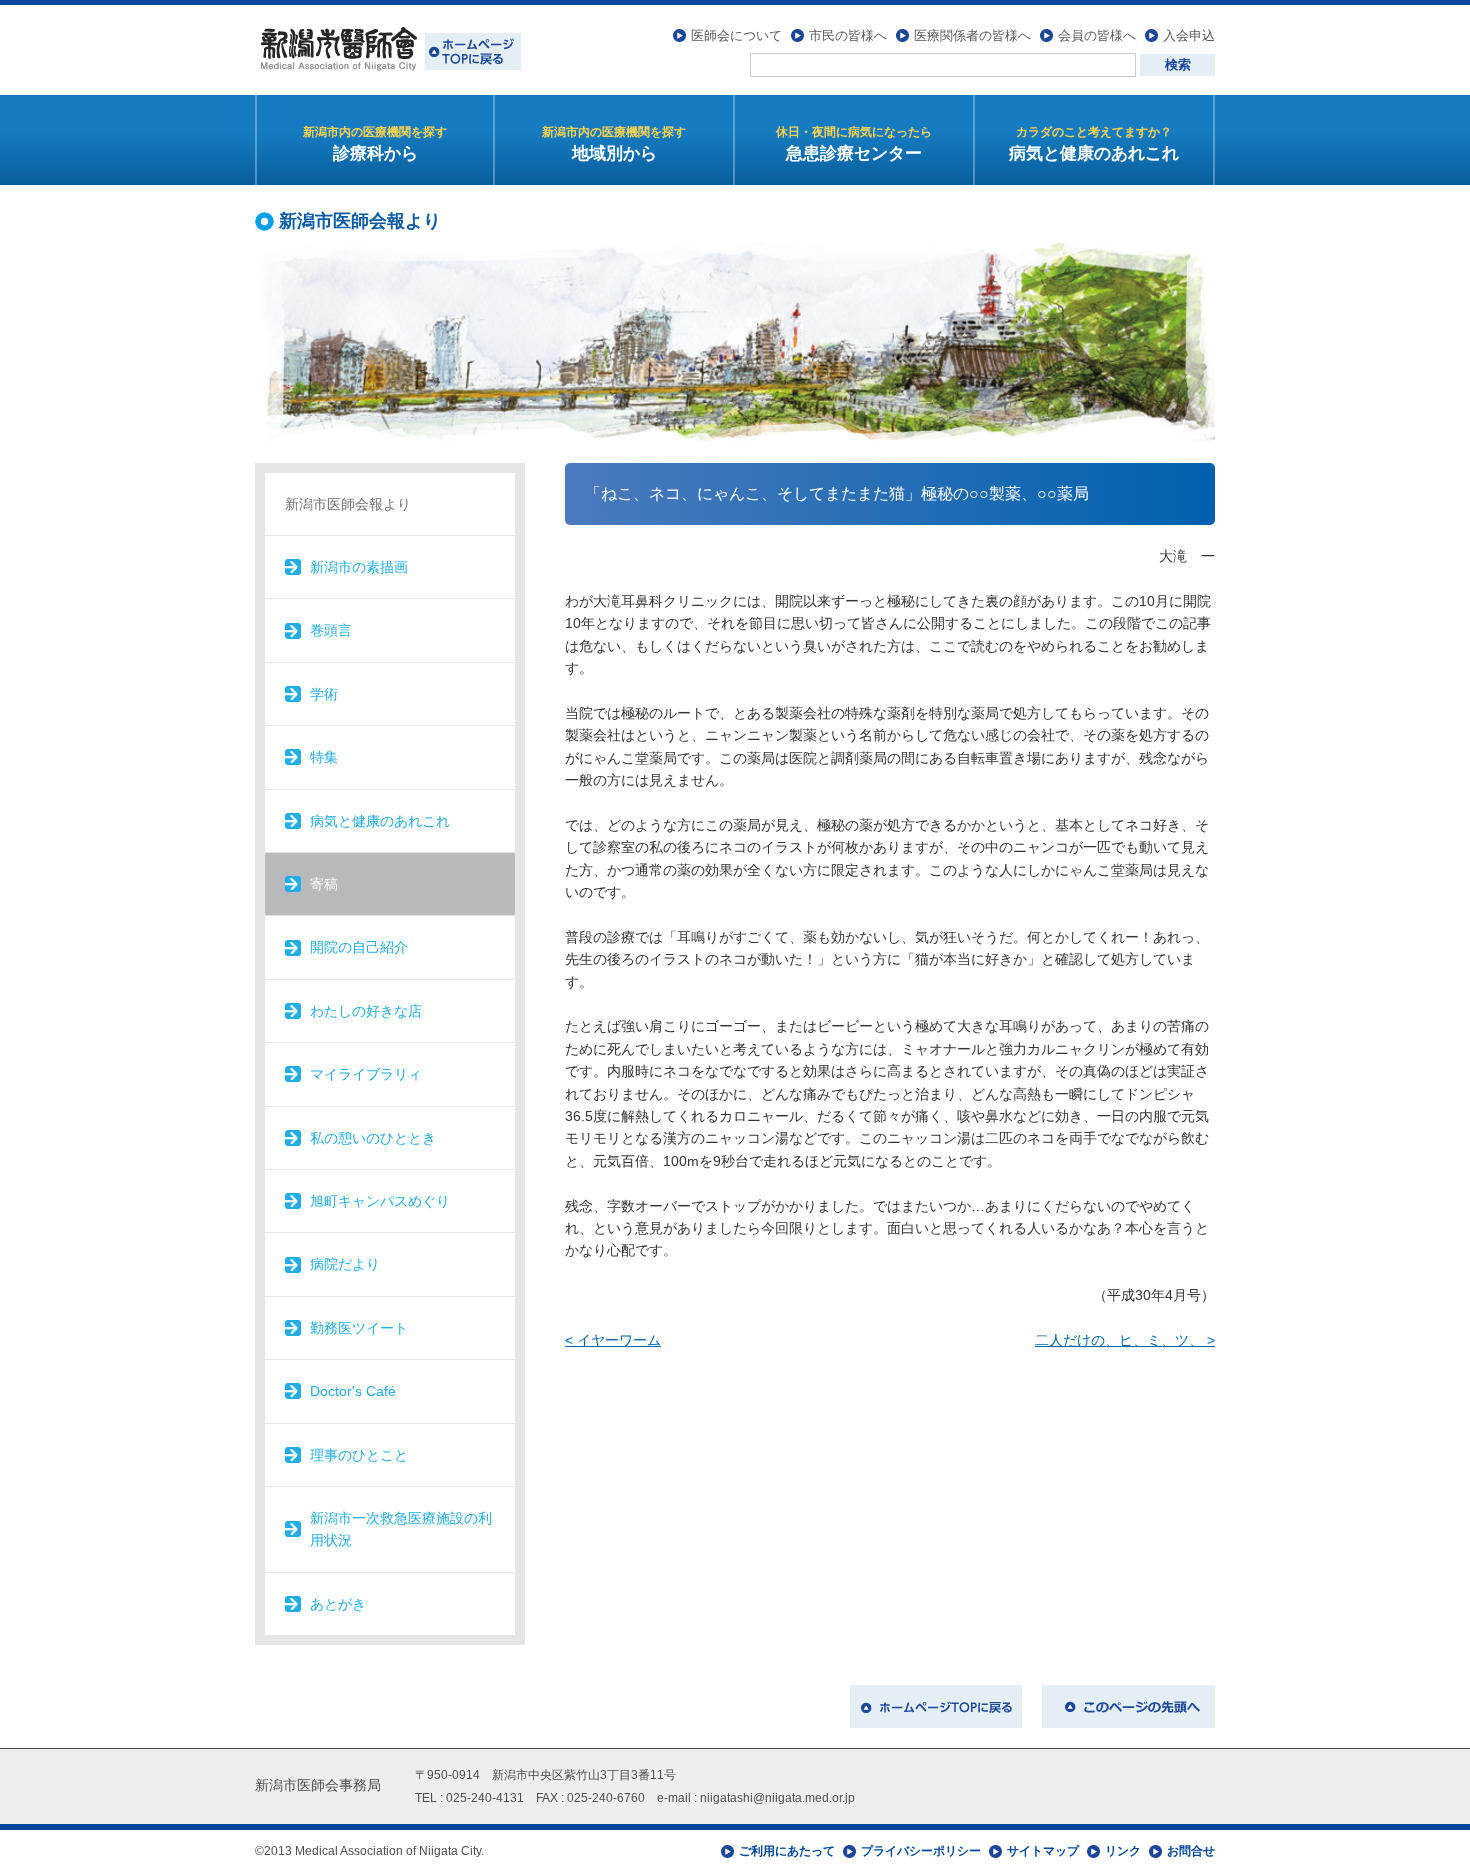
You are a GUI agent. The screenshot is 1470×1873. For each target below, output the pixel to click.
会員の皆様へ (1097, 35)
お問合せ (1191, 1851)
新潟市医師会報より (348, 504)
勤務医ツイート (359, 1328)
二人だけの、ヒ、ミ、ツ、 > (1125, 1340)
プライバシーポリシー (921, 1851)
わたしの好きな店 (366, 1011)
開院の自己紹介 (359, 947)
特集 (324, 757)
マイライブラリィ (366, 1074)
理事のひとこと (359, 1455)
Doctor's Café (353, 1391)
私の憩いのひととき (373, 1138)
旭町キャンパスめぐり (380, 1201)
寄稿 (324, 884)
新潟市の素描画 (359, 567)
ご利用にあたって (787, 1851)
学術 (324, 694)
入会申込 (1189, 35)
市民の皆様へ (848, 35)
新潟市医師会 (388, 50)
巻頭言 (331, 630)
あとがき (338, 1604)
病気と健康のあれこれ (380, 821)
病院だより (345, 1264)
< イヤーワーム (613, 1340)
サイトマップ (1043, 1851)
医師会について (736, 35)
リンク (1123, 1851)
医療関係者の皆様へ (972, 35)
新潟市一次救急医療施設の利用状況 (401, 1529)
